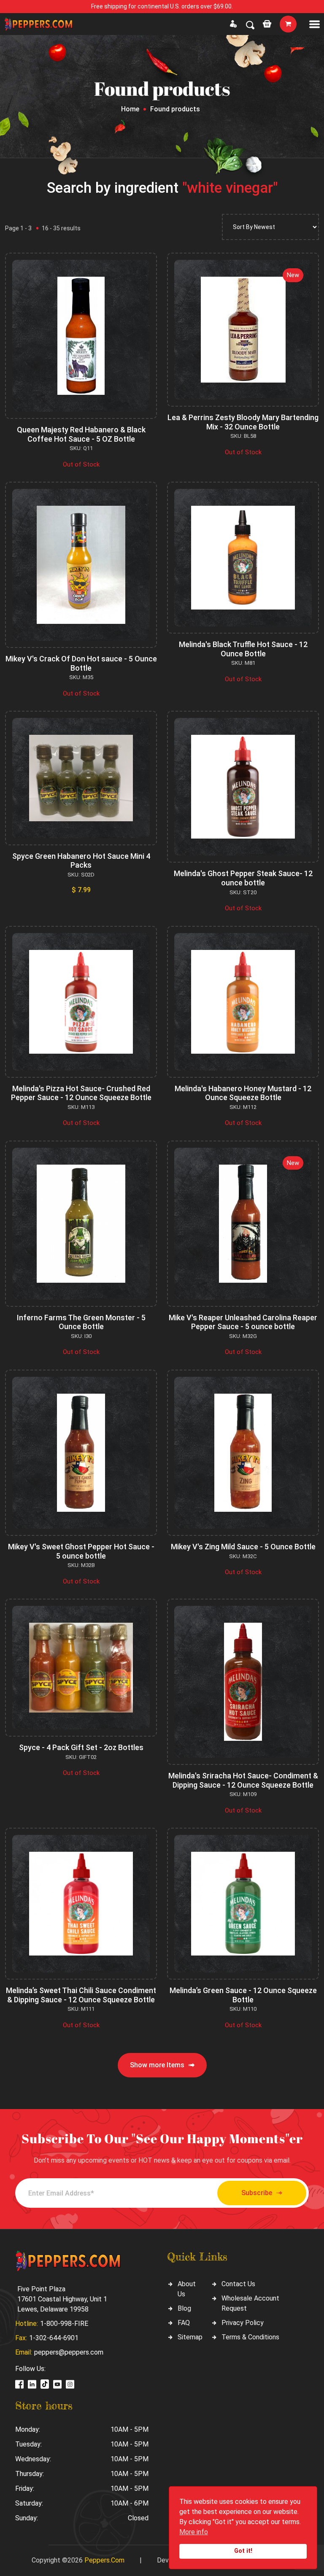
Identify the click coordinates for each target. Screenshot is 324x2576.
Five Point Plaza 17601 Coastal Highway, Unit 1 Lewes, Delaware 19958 (62, 2299)
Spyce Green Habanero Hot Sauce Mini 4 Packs (81, 861)
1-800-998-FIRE (64, 2324)
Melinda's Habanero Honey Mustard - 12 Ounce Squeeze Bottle (243, 1093)
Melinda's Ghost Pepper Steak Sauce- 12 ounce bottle (243, 878)
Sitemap (190, 2337)
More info (194, 2532)
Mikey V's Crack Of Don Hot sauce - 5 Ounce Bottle (81, 663)
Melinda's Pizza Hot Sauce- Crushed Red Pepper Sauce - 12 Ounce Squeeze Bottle (81, 1093)
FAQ (184, 2323)
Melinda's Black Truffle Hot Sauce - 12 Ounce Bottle (243, 649)
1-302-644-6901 (54, 2338)
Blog (184, 2308)
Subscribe (257, 2193)
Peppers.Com (104, 2560)
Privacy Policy (243, 2323)
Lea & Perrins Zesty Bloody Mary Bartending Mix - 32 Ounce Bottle (243, 422)
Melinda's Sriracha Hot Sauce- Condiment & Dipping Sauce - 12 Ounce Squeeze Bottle (243, 1780)
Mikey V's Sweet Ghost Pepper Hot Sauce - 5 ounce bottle (81, 1551)
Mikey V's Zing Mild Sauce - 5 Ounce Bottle (243, 1547)
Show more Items (157, 2065)
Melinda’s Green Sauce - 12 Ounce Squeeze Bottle (243, 1995)
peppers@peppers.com (69, 2352)
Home (130, 109)
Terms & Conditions (250, 2337)
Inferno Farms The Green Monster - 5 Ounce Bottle (81, 1322)
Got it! (243, 2551)
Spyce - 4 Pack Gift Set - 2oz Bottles (81, 1747)
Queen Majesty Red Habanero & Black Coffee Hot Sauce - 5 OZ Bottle (81, 434)
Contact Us (238, 2284)
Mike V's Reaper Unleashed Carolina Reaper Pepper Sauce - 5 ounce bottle (243, 1322)
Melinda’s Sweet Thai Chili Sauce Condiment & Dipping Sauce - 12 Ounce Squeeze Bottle (81, 1995)
